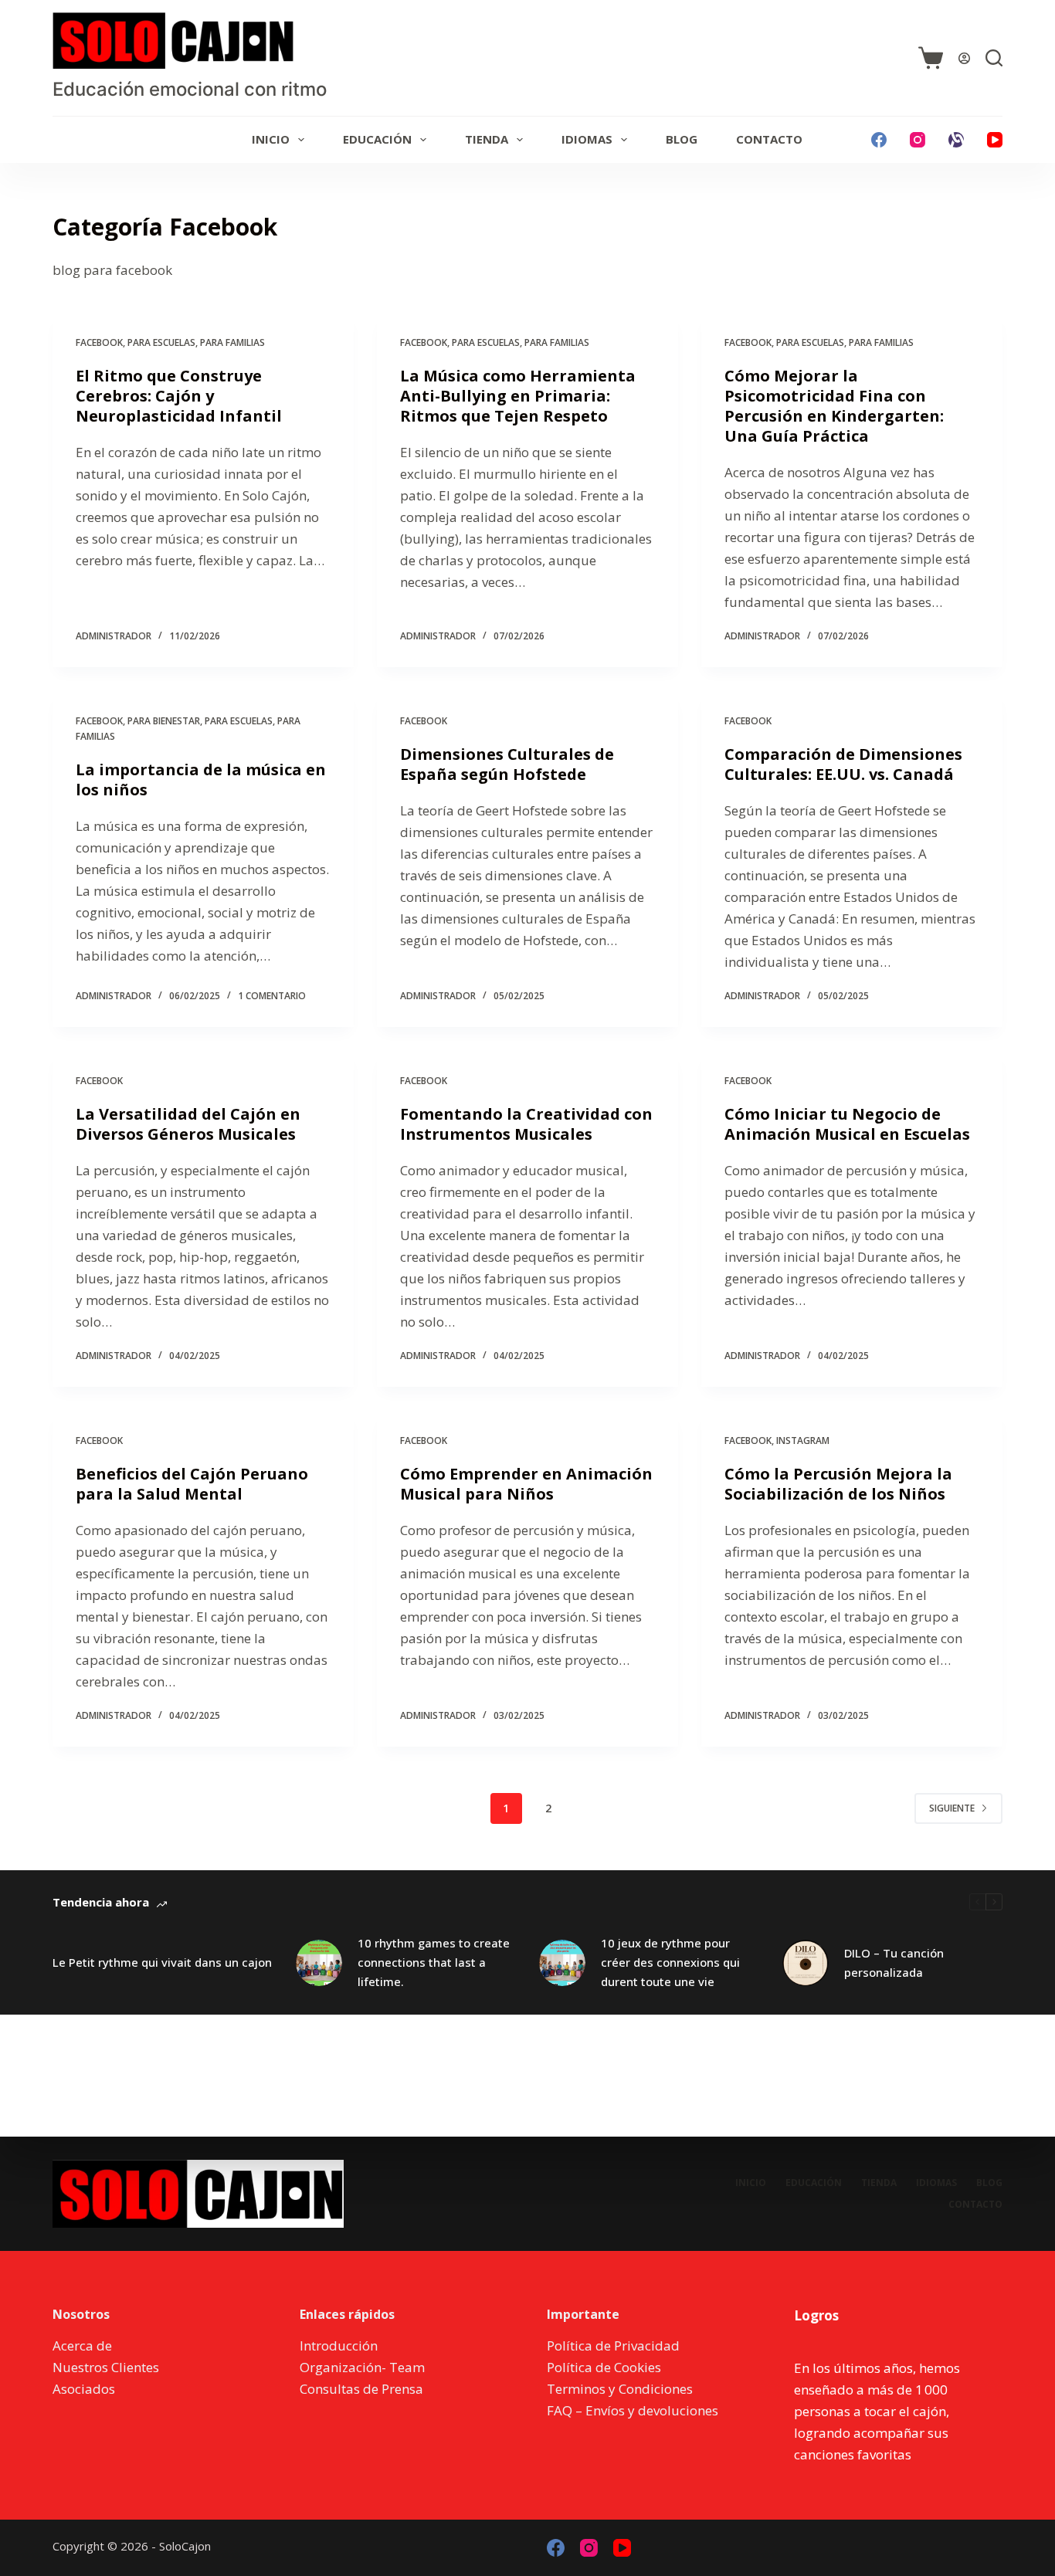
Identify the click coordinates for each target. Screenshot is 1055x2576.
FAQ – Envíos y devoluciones (633, 2410)
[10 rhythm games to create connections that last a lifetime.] (319, 1963)
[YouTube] (995, 140)
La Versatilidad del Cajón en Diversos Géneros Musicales (188, 1124)
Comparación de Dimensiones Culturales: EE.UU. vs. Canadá (843, 764)
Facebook (99, 342)
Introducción (339, 2346)
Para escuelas (161, 342)
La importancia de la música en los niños (201, 780)
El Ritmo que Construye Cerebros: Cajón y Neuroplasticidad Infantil (179, 396)
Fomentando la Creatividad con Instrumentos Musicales (526, 1124)
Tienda (487, 139)
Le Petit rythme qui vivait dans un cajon (162, 1962)
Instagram (803, 1441)
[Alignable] (956, 140)
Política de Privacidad (613, 2346)
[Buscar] (994, 58)
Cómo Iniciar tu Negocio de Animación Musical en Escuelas (847, 1124)
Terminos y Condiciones (620, 2389)
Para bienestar (164, 721)
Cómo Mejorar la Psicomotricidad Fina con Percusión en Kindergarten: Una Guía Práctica (834, 406)
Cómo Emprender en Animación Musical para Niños (526, 1484)
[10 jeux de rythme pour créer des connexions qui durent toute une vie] (562, 1963)
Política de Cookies (604, 2367)
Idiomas (587, 139)
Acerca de (82, 2346)
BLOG (682, 139)
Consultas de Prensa (361, 2389)
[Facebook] (879, 140)
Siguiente (952, 1808)
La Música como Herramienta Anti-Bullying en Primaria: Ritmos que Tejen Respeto (518, 396)
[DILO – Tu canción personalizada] (806, 1963)
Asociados (84, 2389)
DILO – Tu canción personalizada (894, 1963)
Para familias (232, 342)
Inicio (271, 139)
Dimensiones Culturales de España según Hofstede (507, 764)
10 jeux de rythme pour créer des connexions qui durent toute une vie (670, 1962)
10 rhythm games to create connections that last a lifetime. (434, 1962)
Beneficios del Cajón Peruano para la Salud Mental (192, 1484)
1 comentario (272, 996)
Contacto (769, 139)
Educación (377, 139)
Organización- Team (362, 2367)
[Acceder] (964, 58)
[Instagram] (918, 140)
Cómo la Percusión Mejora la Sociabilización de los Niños (838, 1484)
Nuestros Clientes (106, 2367)
